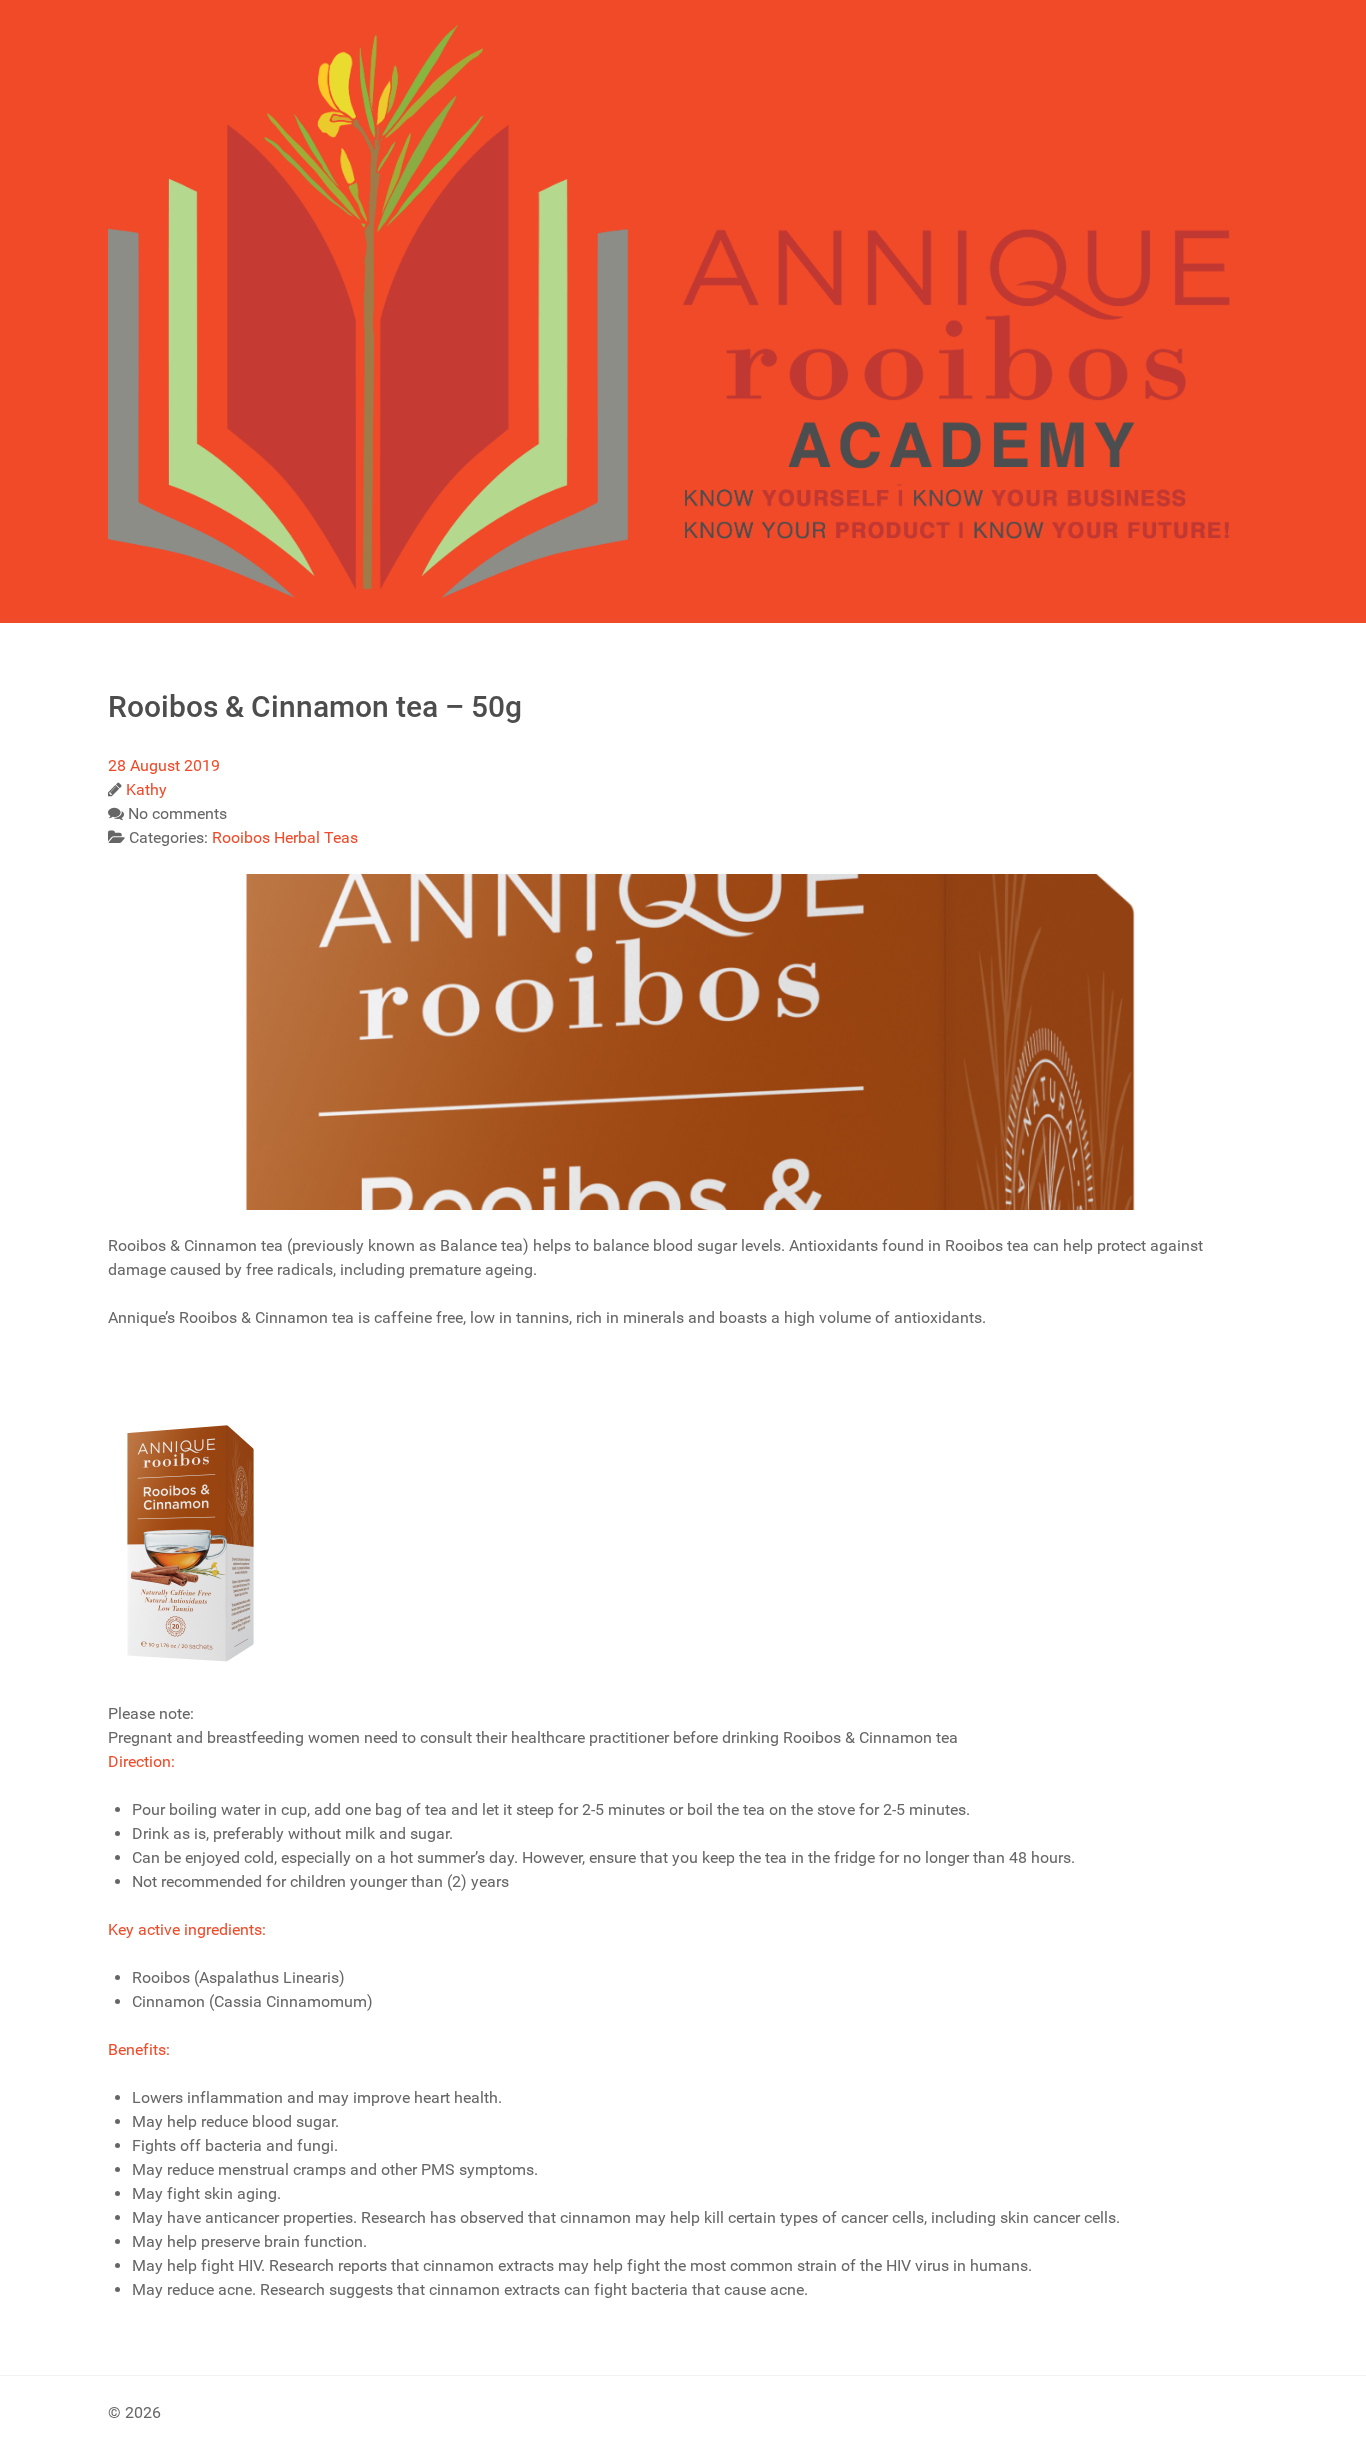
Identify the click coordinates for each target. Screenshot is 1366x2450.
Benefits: (139, 2049)
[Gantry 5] (683, 311)
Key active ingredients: (187, 1929)
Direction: (141, 1761)
